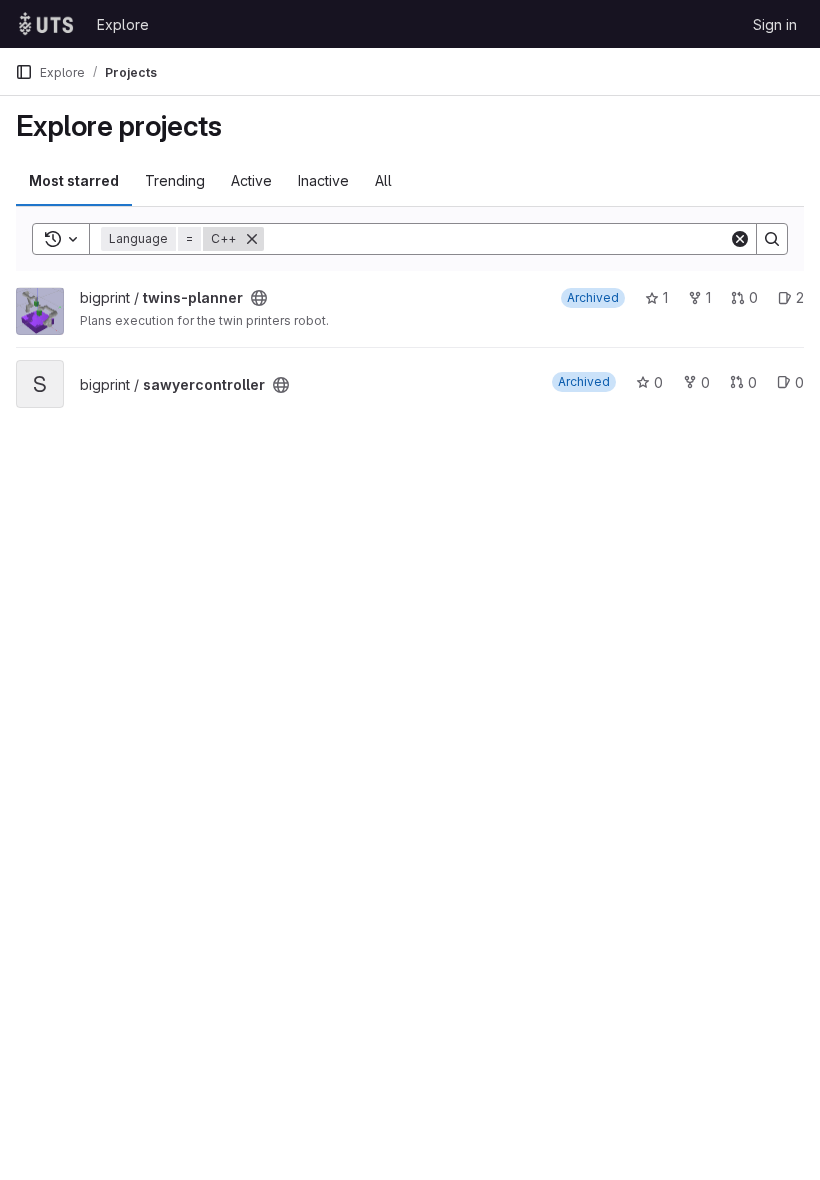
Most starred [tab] (74, 180)
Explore (123, 24)
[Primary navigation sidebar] (24, 72)
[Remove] (252, 239)
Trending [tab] (175, 180)
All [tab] (383, 180)
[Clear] (740, 239)
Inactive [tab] (323, 180)
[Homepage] (46, 24)
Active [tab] (251, 180)
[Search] (772, 239)
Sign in (775, 24)
